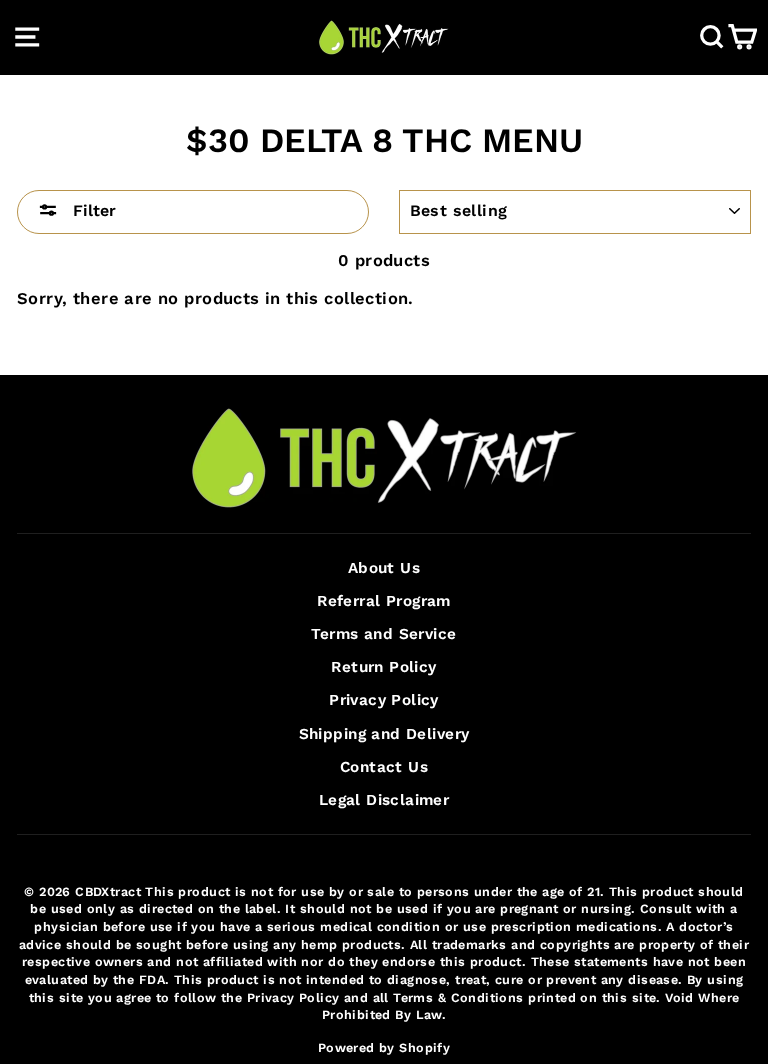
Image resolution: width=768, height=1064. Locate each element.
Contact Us (384, 767)
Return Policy (383, 667)
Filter (92, 210)
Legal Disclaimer (384, 800)
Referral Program (384, 601)
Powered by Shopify (384, 1047)
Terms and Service (383, 634)
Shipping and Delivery (384, 734)
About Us (384, 568)
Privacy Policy (384, 700)
